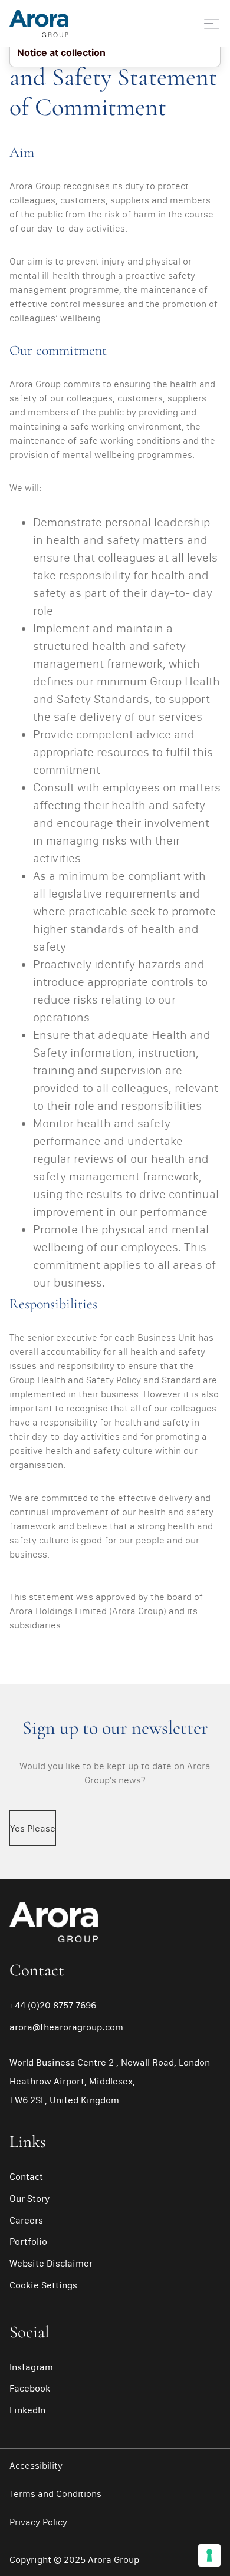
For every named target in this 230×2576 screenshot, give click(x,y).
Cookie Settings (43, 2285)
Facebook (30, 2388)
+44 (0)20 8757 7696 (53, 2005)
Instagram (31, 2367)
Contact (26, 2176)
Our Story (29, 2198)
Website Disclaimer (51, 2263)
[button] (203, 24)
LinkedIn (27, 2410)
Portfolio (28, 2241)
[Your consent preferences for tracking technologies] (209, 2555)
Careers (26, 2220)
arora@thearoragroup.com (66, 2027)
